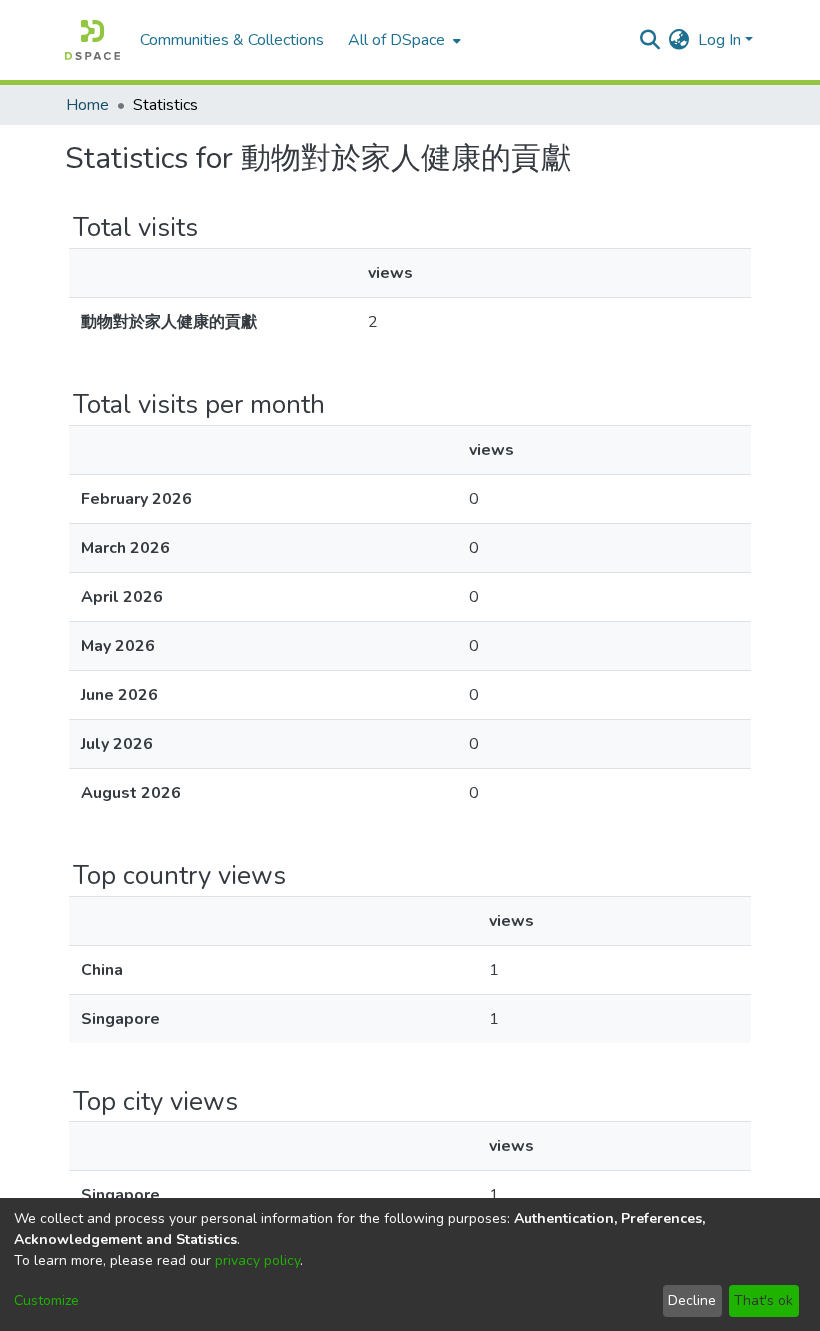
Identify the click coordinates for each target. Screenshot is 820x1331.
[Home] (92, 40)
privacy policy (257, 1260)
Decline (692, 1300)
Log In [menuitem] (719, 40)
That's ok (763, 1300)
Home (87, 105)
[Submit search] (650, 40)
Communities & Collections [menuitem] (232, 40)
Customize (46, 1300)
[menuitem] (402, 40)
